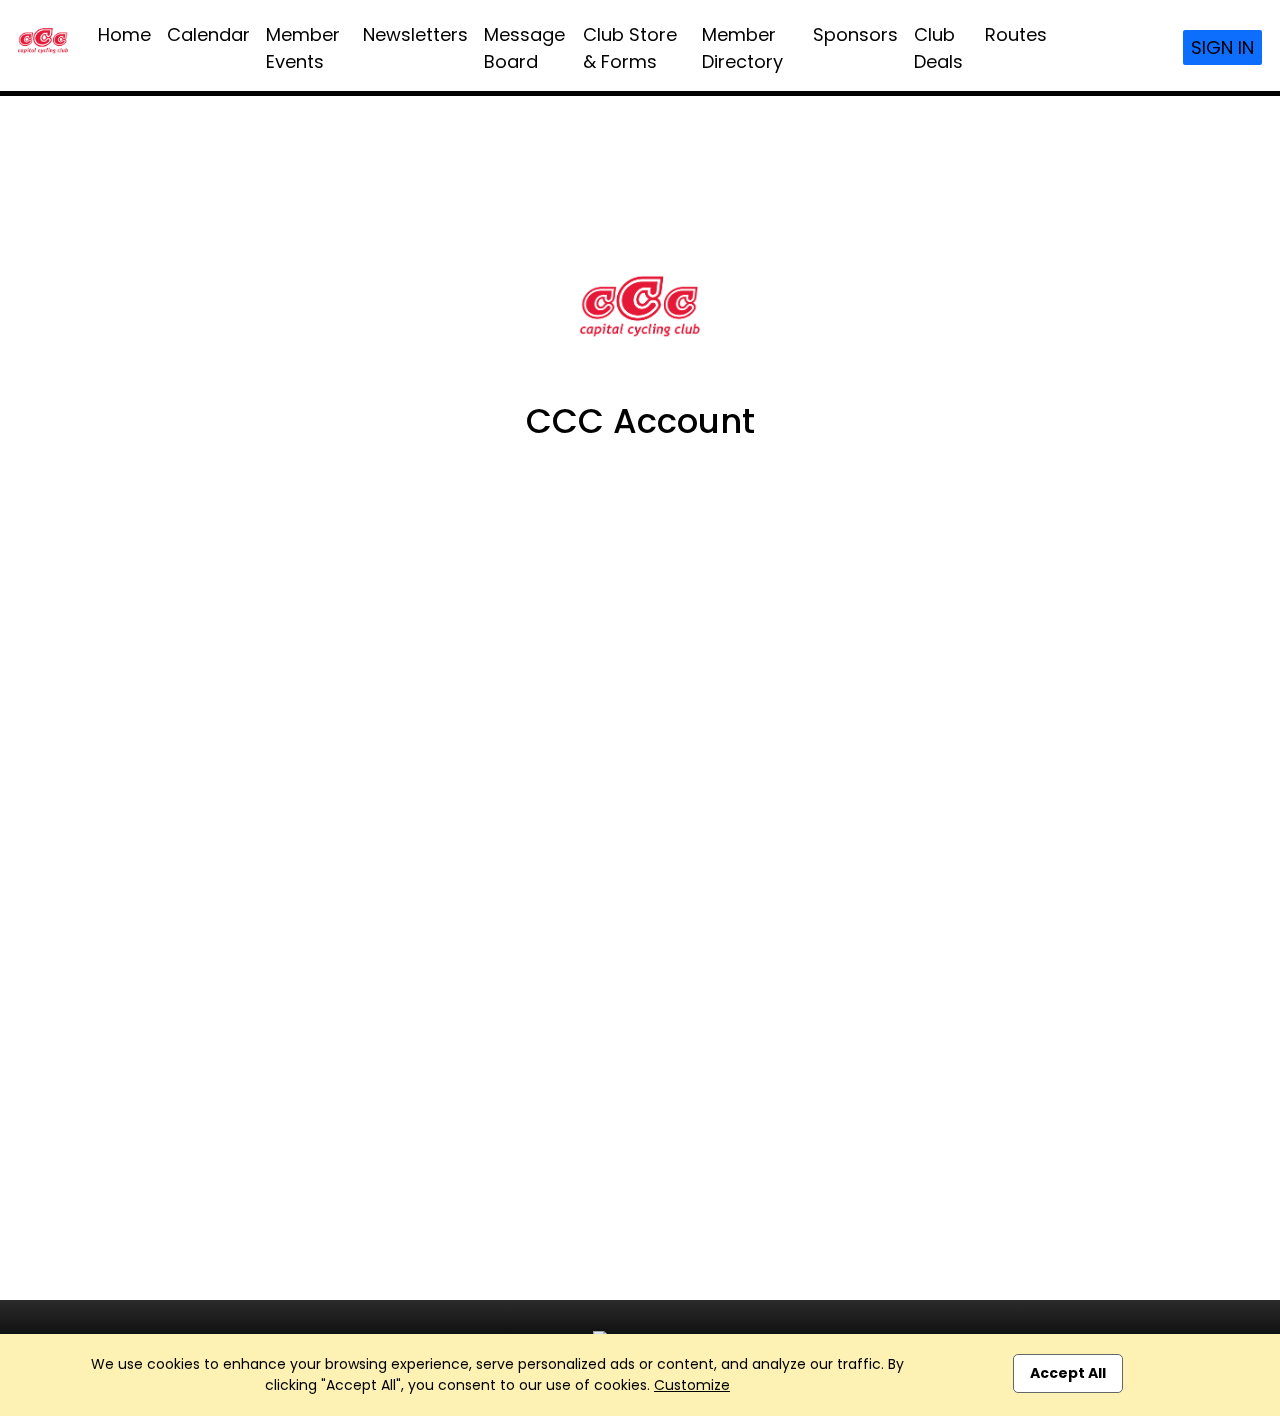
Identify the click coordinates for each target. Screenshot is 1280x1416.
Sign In (1222, 47)
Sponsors (855, 34)
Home (124, 34)
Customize (692, 1385)
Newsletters (415, 34)
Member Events (303, 48)
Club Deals (938, 48)
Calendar (208, 34)
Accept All (1068, 1373)
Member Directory (742, 48)
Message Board (524, 48)
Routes (1016, 34)
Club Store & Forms (630, 48)
